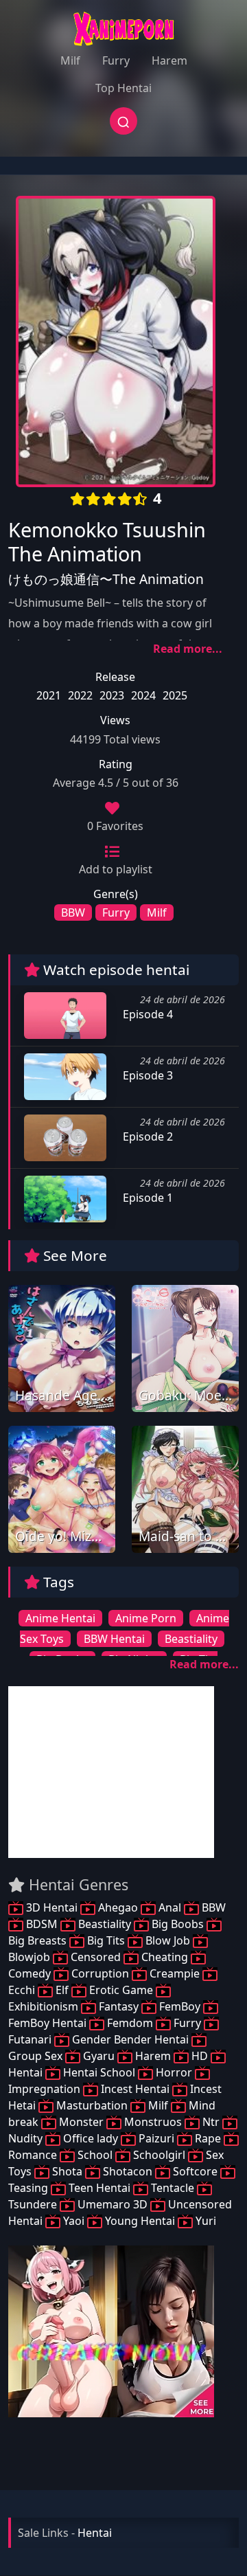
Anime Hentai (60, 1618)
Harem (169, 60)
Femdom (130, 2023)
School (95, 2155)
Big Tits (106, 1940)
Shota (67, 2171)
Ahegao (118, 1907)
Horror (174, 2072)
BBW (73, 912)
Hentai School (99, 2072)
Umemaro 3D (113, 2204)
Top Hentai (123, 88)
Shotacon (128, 2171)
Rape (208, 2138)
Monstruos (153, 2122)
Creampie (175, 1973)
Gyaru (99, 2056)
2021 (49, 695)
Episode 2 (146, 1136)
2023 (112, 695)
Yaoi (74, 2221)
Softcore (195, 2171)
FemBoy (180, 2006)
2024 (143, 695)
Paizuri (156, 2138)
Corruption (100, 1973)
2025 (175, 695)
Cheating (165, 1957)
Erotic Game (121, 1990)
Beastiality (191, 1639)
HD (200, 2056)
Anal (170, 1907)
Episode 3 (146, 1075)
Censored (96, 1957)
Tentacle (173, 2188)
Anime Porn (146, 1618)
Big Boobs (178, 1924)
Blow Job (168, 1940)
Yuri (204, 2221)
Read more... (188, 649)
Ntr (211, 2122)
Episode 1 (146, 1198)
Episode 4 (146, 1014)
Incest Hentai (135, 2089)
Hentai (95, 2533)
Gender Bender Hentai (130, 2039)
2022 (80, 695)
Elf (62, 1990)
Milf (70, 60)
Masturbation (92, 2105)
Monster (81, 2122)
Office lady (91, 2138)
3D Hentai (52, 1907)
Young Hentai (140, 2221)
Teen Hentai (99, 2188)
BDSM (42, 1924)
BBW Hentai (114, 1639)
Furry (116, 60)
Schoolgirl (159, 2155)
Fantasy (119, 2006)
